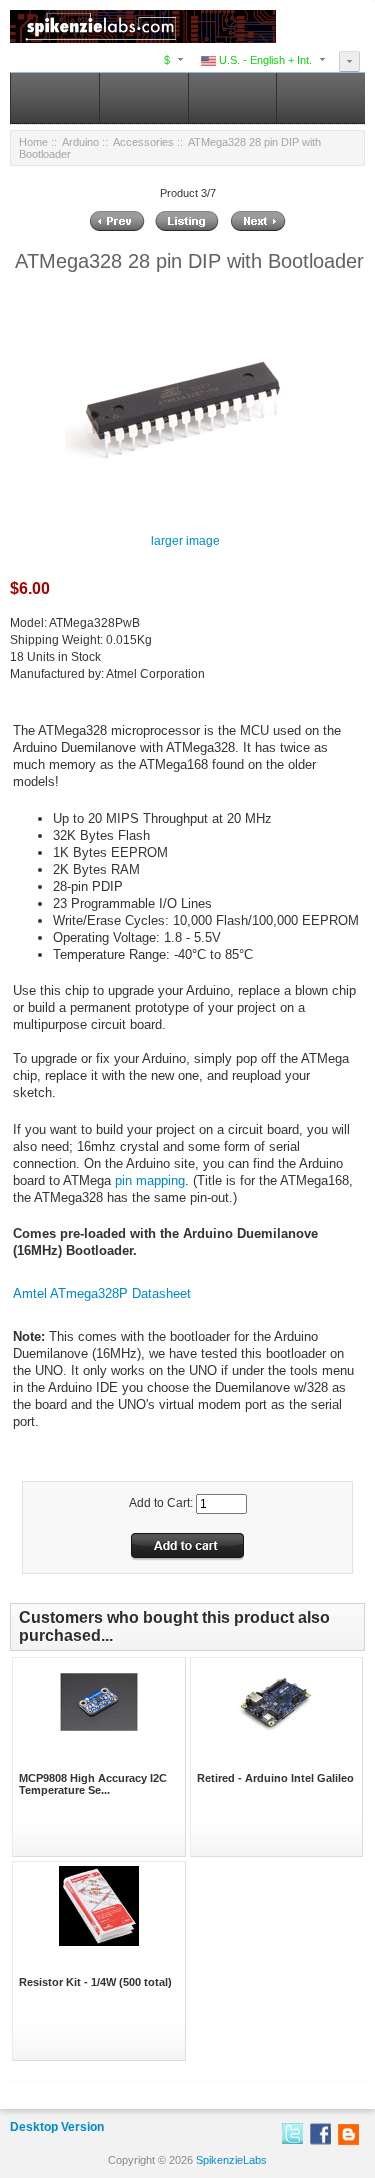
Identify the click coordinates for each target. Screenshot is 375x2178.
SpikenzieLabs (231, 2160)
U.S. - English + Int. (264, 60)
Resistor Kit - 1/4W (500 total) (95, 1982)
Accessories (143, 142)
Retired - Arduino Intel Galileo (275, 1778)
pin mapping (150, 1180)
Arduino (80, 142)
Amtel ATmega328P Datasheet (102, 1293)
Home (33, 142)
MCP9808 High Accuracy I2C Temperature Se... (93, 1784)
